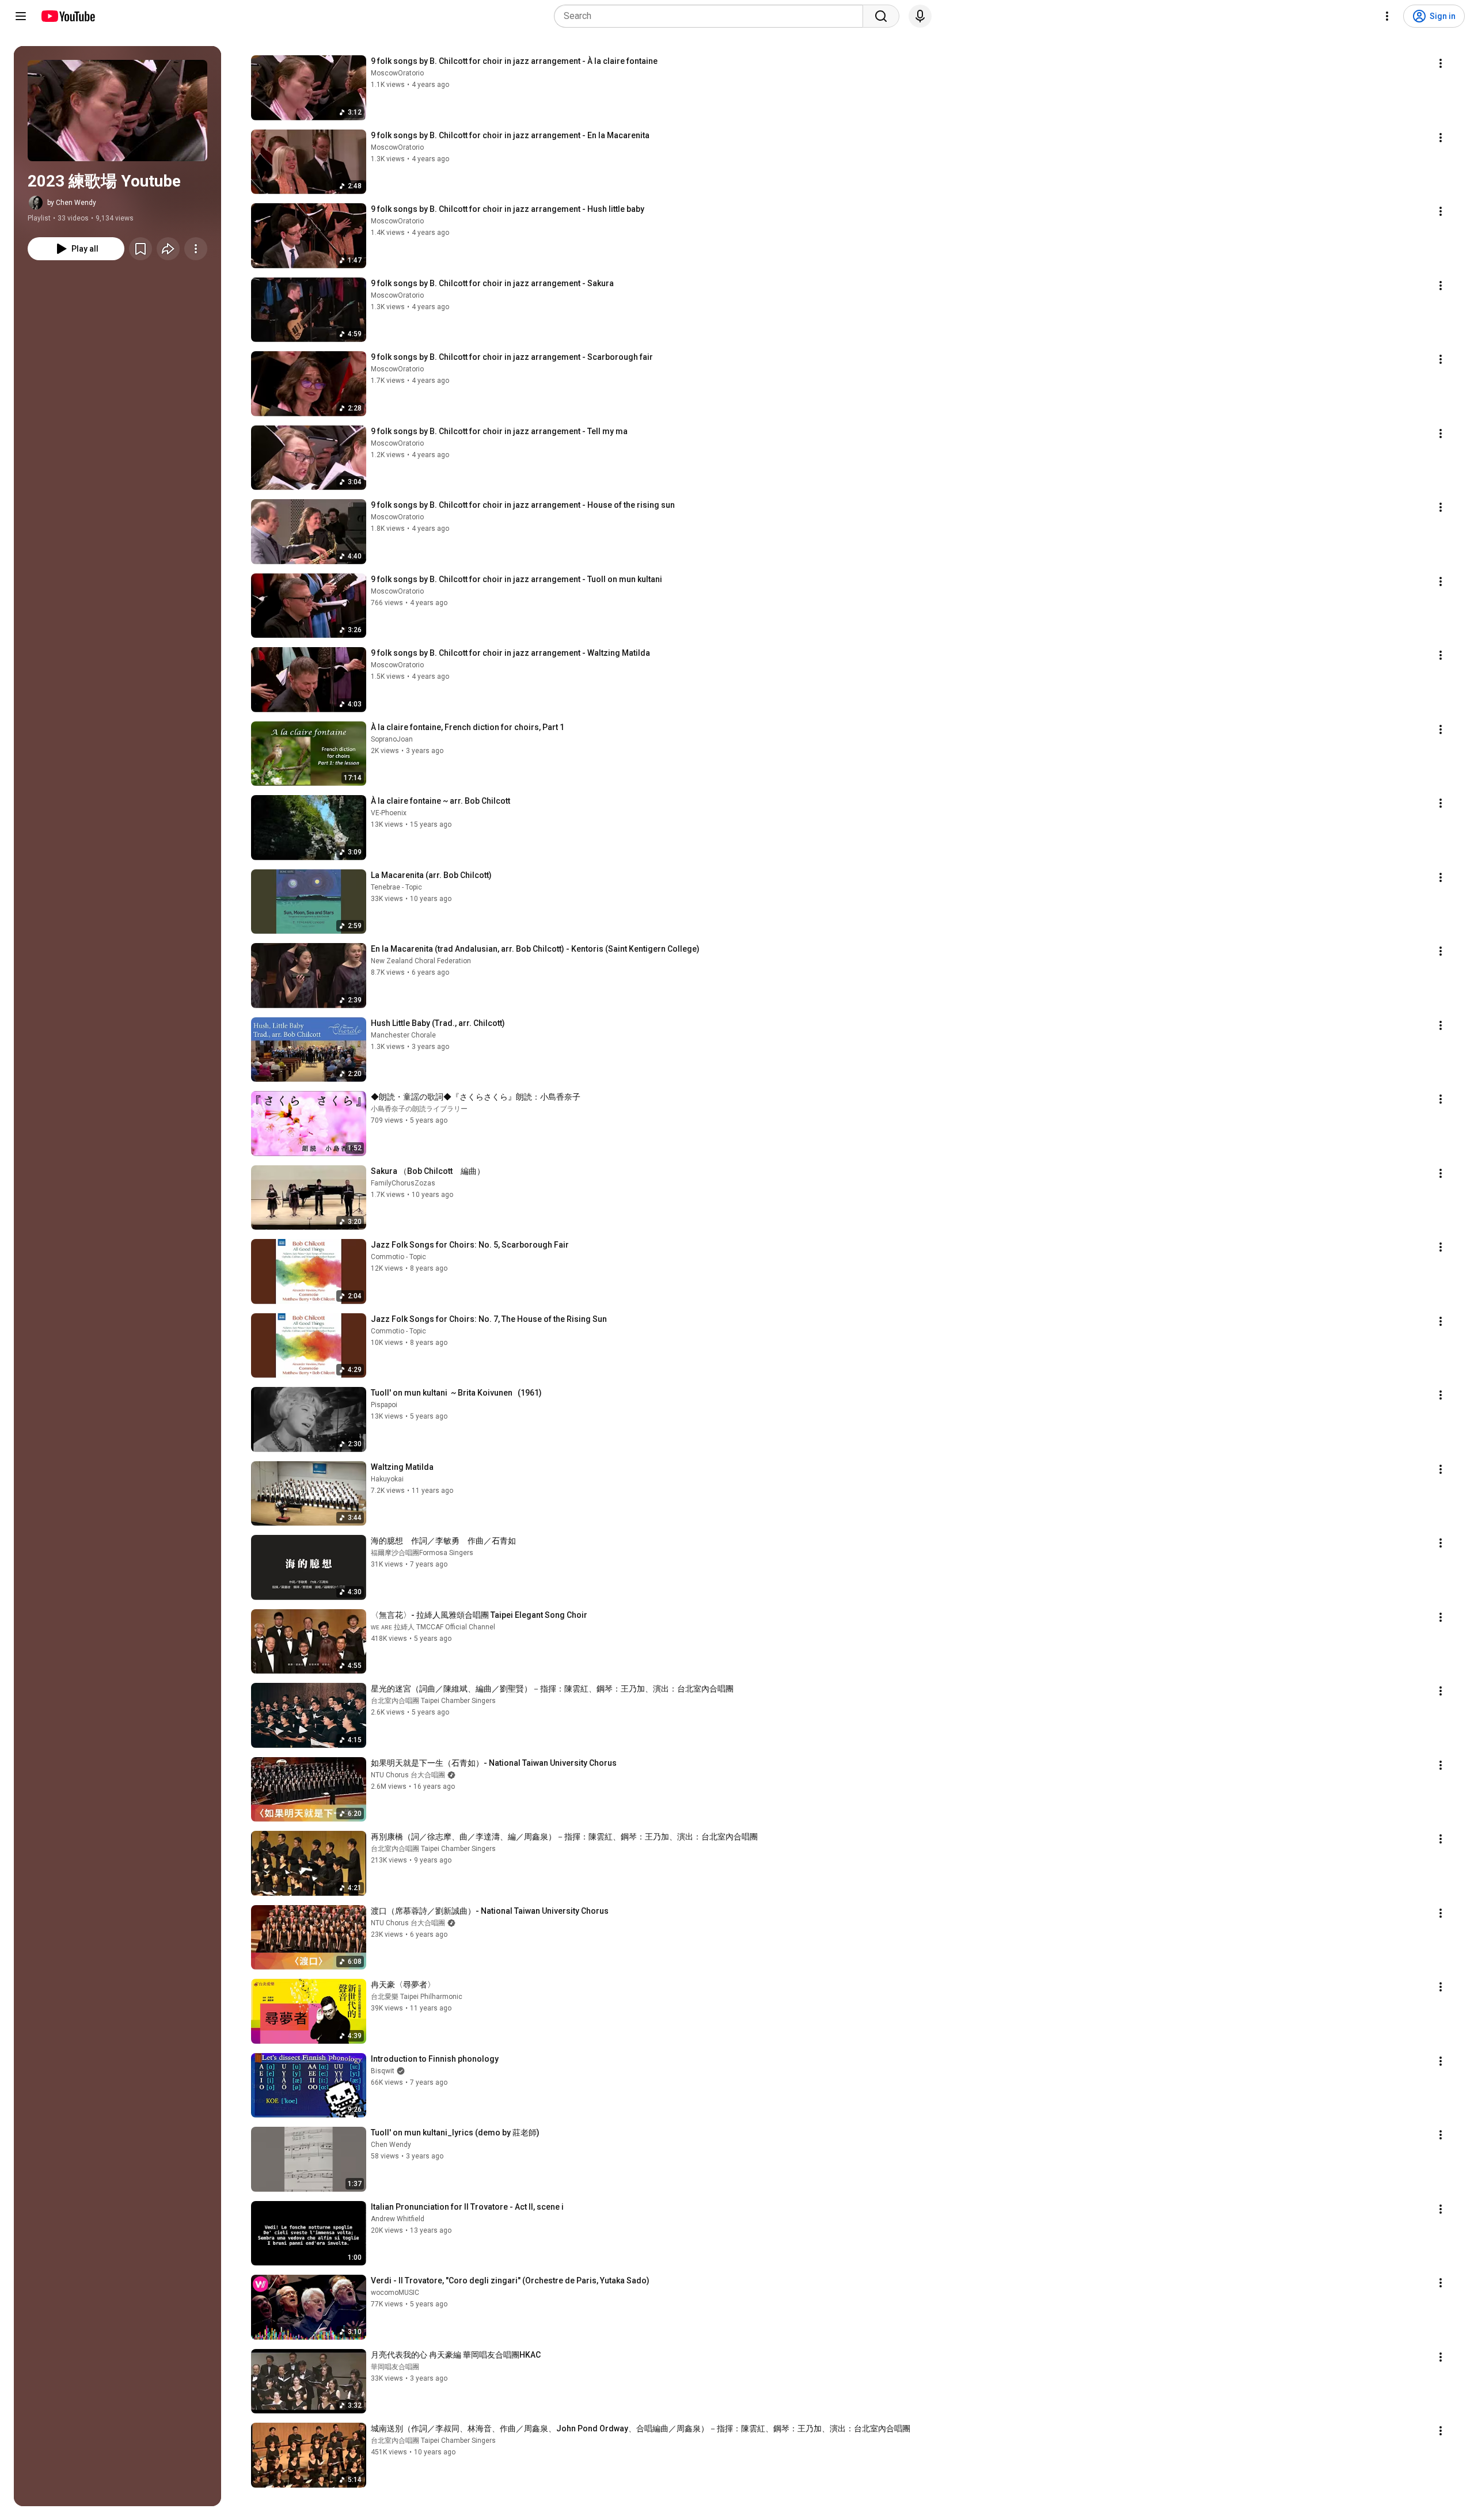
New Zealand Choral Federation (421, 961)
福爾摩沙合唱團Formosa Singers (422, 1553)
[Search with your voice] (920, 16)
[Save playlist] (140, 249)
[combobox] (712, 16)
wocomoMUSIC (395, 2293)
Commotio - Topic (398, 1257)
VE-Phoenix (389, 813)
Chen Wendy (391, 2145)
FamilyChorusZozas (403, 1183)
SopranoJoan (392, 739)
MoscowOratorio (397, 73)
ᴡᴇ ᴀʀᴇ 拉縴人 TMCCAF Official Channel (433, 1627)
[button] (117, 111)
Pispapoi (384, 1405)
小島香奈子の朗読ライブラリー (419, 1109)
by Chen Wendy (72, 203)
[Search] (881, 16)
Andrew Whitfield (398, 2219)
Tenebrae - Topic (396, 887)
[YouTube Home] (68, 16)
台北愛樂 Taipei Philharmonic (417, 1997)
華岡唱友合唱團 (395, 2367)
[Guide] (21, 16)
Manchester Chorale (403, 1035)
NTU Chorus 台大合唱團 (408, 1775)
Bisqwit (383, 2071)
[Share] (168, 249)
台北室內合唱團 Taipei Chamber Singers (433, 1701)
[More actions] (196, 249)
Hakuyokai (387, 1479)
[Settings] (1387, 16)
